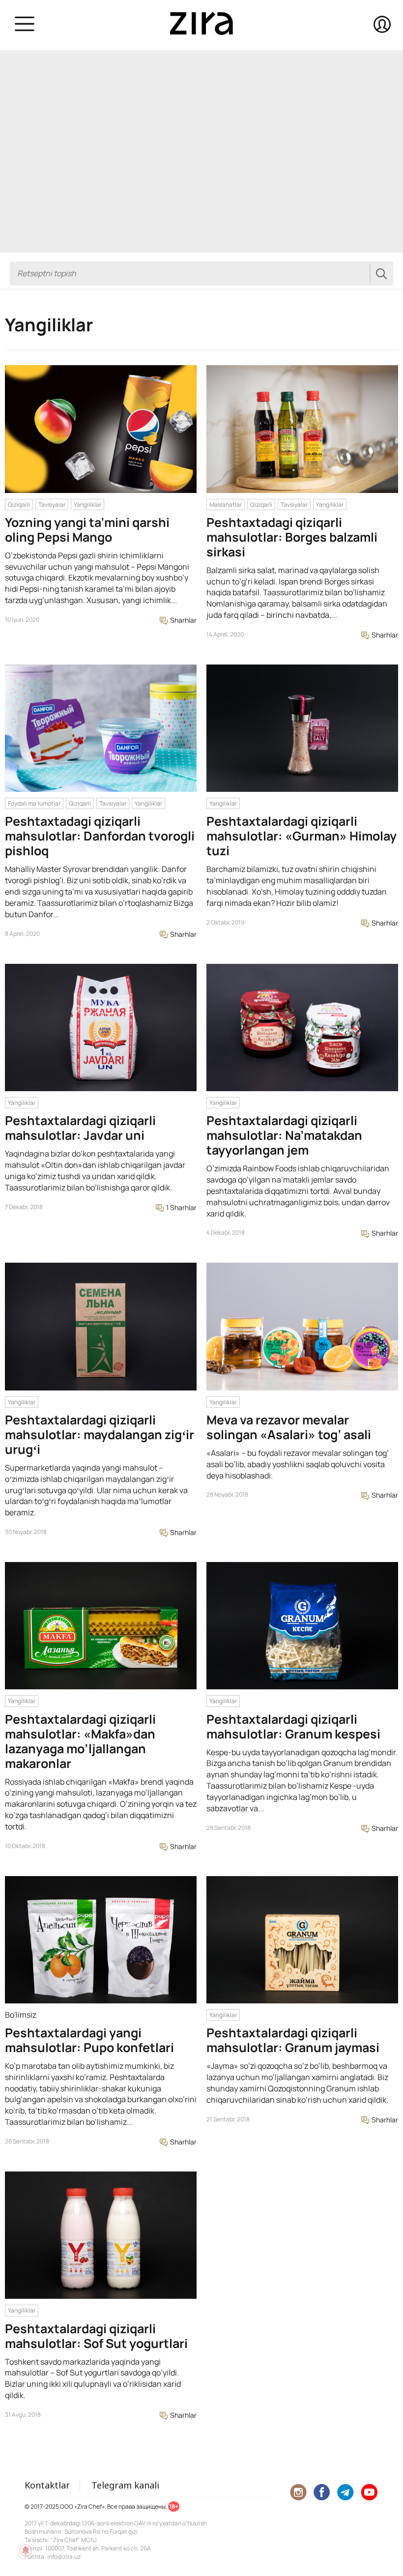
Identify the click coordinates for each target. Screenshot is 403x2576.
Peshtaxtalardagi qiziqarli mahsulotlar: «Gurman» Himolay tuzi (302, 836)
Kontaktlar (47, 2485)
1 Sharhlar (181, 1207)
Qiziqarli (19, 505)
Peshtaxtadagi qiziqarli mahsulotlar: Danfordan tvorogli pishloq (100, 836)
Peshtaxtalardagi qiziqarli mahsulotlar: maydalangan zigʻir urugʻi (100, 1434)
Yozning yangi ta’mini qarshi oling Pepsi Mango (87, 530)
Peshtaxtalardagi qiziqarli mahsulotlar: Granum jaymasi (293, 2040)
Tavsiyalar (52, 505)
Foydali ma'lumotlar (34, 803)
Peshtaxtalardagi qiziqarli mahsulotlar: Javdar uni (80, 1128)
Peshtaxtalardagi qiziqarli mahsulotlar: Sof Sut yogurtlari (96, 2336)
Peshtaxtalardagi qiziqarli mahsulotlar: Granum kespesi (293, 1726)
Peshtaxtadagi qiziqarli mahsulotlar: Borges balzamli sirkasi (292, 537)
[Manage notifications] (26, 2550)
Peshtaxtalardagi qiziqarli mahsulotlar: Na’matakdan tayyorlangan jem (284, 1135)
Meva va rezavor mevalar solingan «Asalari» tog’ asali (289, 1427)
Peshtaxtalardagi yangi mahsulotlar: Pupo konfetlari (89, 2040)
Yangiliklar (87, 505)
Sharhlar (183, 620)
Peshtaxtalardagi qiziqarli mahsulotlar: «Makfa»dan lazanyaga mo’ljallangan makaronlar (80, 1741)
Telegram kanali (125, 2485)
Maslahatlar (226, 505)
